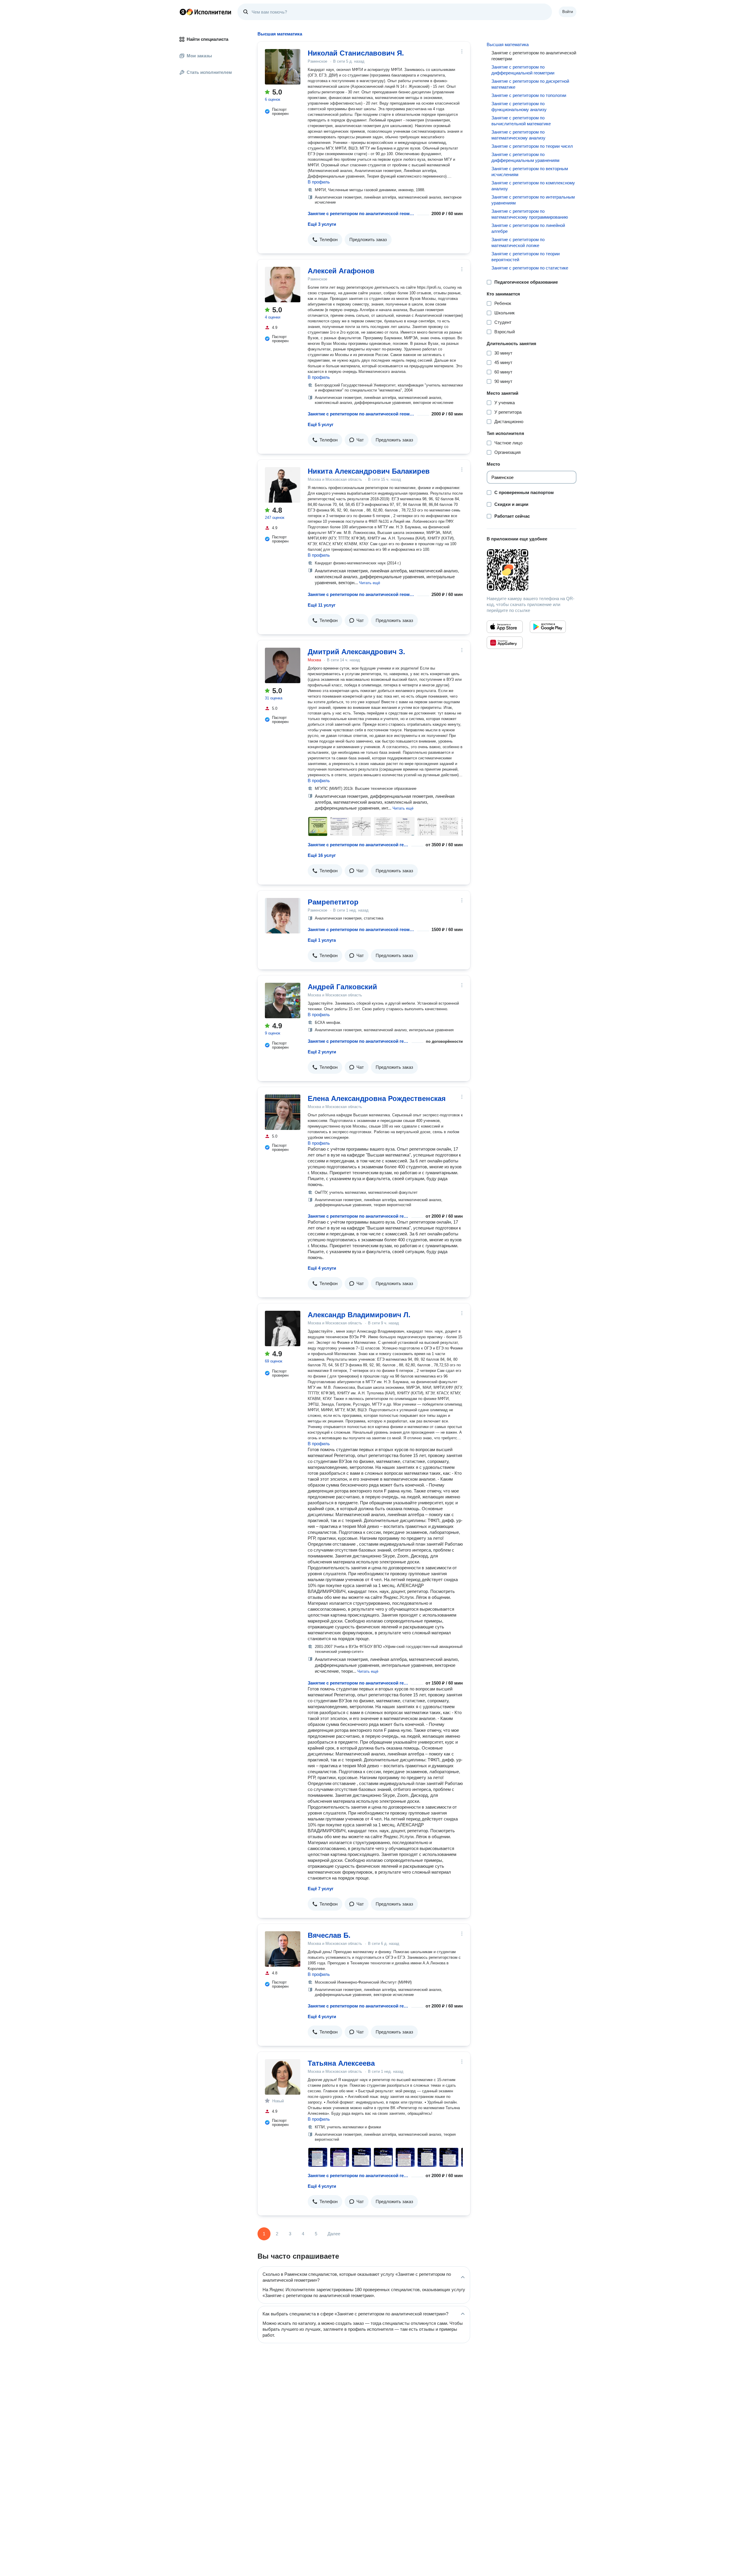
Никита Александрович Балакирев (369, 471)
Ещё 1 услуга (322, 940)
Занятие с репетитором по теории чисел (532, 146)
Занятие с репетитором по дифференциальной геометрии (523, 70)
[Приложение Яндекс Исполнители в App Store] (505, 627)
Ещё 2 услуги (322, 1052)
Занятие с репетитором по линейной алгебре (528, 228)
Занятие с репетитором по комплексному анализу (533, 186)
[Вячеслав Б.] (283, 1949)
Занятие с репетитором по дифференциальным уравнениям (525, 157)
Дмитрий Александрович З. (356, 652)
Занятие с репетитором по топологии (529, 95)
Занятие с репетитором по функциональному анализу (519, 107)
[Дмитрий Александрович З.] (283, 665)
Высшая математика (508, 44)
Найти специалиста (207, 39)
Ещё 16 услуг (322, 855)
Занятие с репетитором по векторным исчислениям (530, 172)
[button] (325, 240)
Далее (334, 2234)
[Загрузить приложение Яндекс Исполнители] (532, 570)
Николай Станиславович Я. (356, 53)
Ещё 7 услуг (321, 1889)
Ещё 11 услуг (322, 605)
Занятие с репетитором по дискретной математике (530, 84)
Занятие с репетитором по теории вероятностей (526, 257)
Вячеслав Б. (329, 1935)
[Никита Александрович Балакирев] (283, 485)
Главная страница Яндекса (183, 12)
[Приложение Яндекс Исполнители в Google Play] (548, 627)
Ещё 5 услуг (321, 424)
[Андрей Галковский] (283, 1000)
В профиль (319, 182)
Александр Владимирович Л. (359, 1315)
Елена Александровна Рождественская (377, 1098)
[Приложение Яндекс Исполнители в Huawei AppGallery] (505, 643)
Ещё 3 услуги (322, 224)
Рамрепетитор (333, 902)
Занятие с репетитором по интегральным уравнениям (533, 200)
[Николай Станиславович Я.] (283, 67)
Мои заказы (199, 56)
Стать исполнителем (209, 72)
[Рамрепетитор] (283, 916)
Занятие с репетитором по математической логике (518, 242)
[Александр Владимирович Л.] (283, 1328)
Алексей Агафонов (341, 271)
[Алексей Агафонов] (283, 285)
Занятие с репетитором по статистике (530, 268)
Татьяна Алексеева (341, 2063)
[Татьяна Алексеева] (283, 2077)
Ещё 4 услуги (322, 1268)
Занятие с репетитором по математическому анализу (518, 135)
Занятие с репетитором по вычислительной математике (521, 121)
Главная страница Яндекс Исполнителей (206, 12)
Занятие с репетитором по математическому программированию (530, 214)
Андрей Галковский (342, 987)
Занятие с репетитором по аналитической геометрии (361, 213)
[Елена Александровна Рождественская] (283, 1112)
